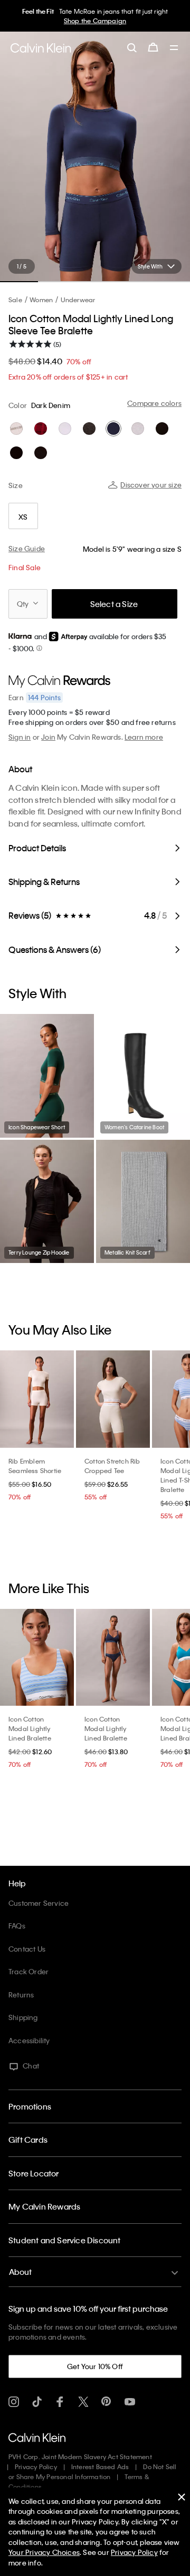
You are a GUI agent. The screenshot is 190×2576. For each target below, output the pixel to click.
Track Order (28, 1971)
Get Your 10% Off (95, 2366)
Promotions (30, 2106)
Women (41, 300)
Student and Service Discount (65, 2240)
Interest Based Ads (100, 2466)
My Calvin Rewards (44, 2206)
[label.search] (132, 47)
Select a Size (114, 604)
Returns (21, 1995)
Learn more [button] (144, 737)
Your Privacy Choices (44, 2552)
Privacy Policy (36, 2466)
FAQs (17, 1926)
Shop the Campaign (95, 21)
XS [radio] (23, 517)
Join (48, 737)
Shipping (23, 2017)
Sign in (20, 737)
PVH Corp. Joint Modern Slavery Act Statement (80, 2456)
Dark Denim (51, 405)
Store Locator (34, 2173)
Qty (23, 604)
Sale (15, 300)
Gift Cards (28, 2140)
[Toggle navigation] (174, 48)
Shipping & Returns (44, 882)
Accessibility (29, 2040)
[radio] (16, 429)
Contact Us (27, 1949)
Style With (150, 266)
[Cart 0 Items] (153, 47)
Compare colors (154, 403)
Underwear (78, 300)
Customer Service (39, 1903)
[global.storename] (41, 48)
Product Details (37, 848)
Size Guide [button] (27, 548)
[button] (39, 648)
